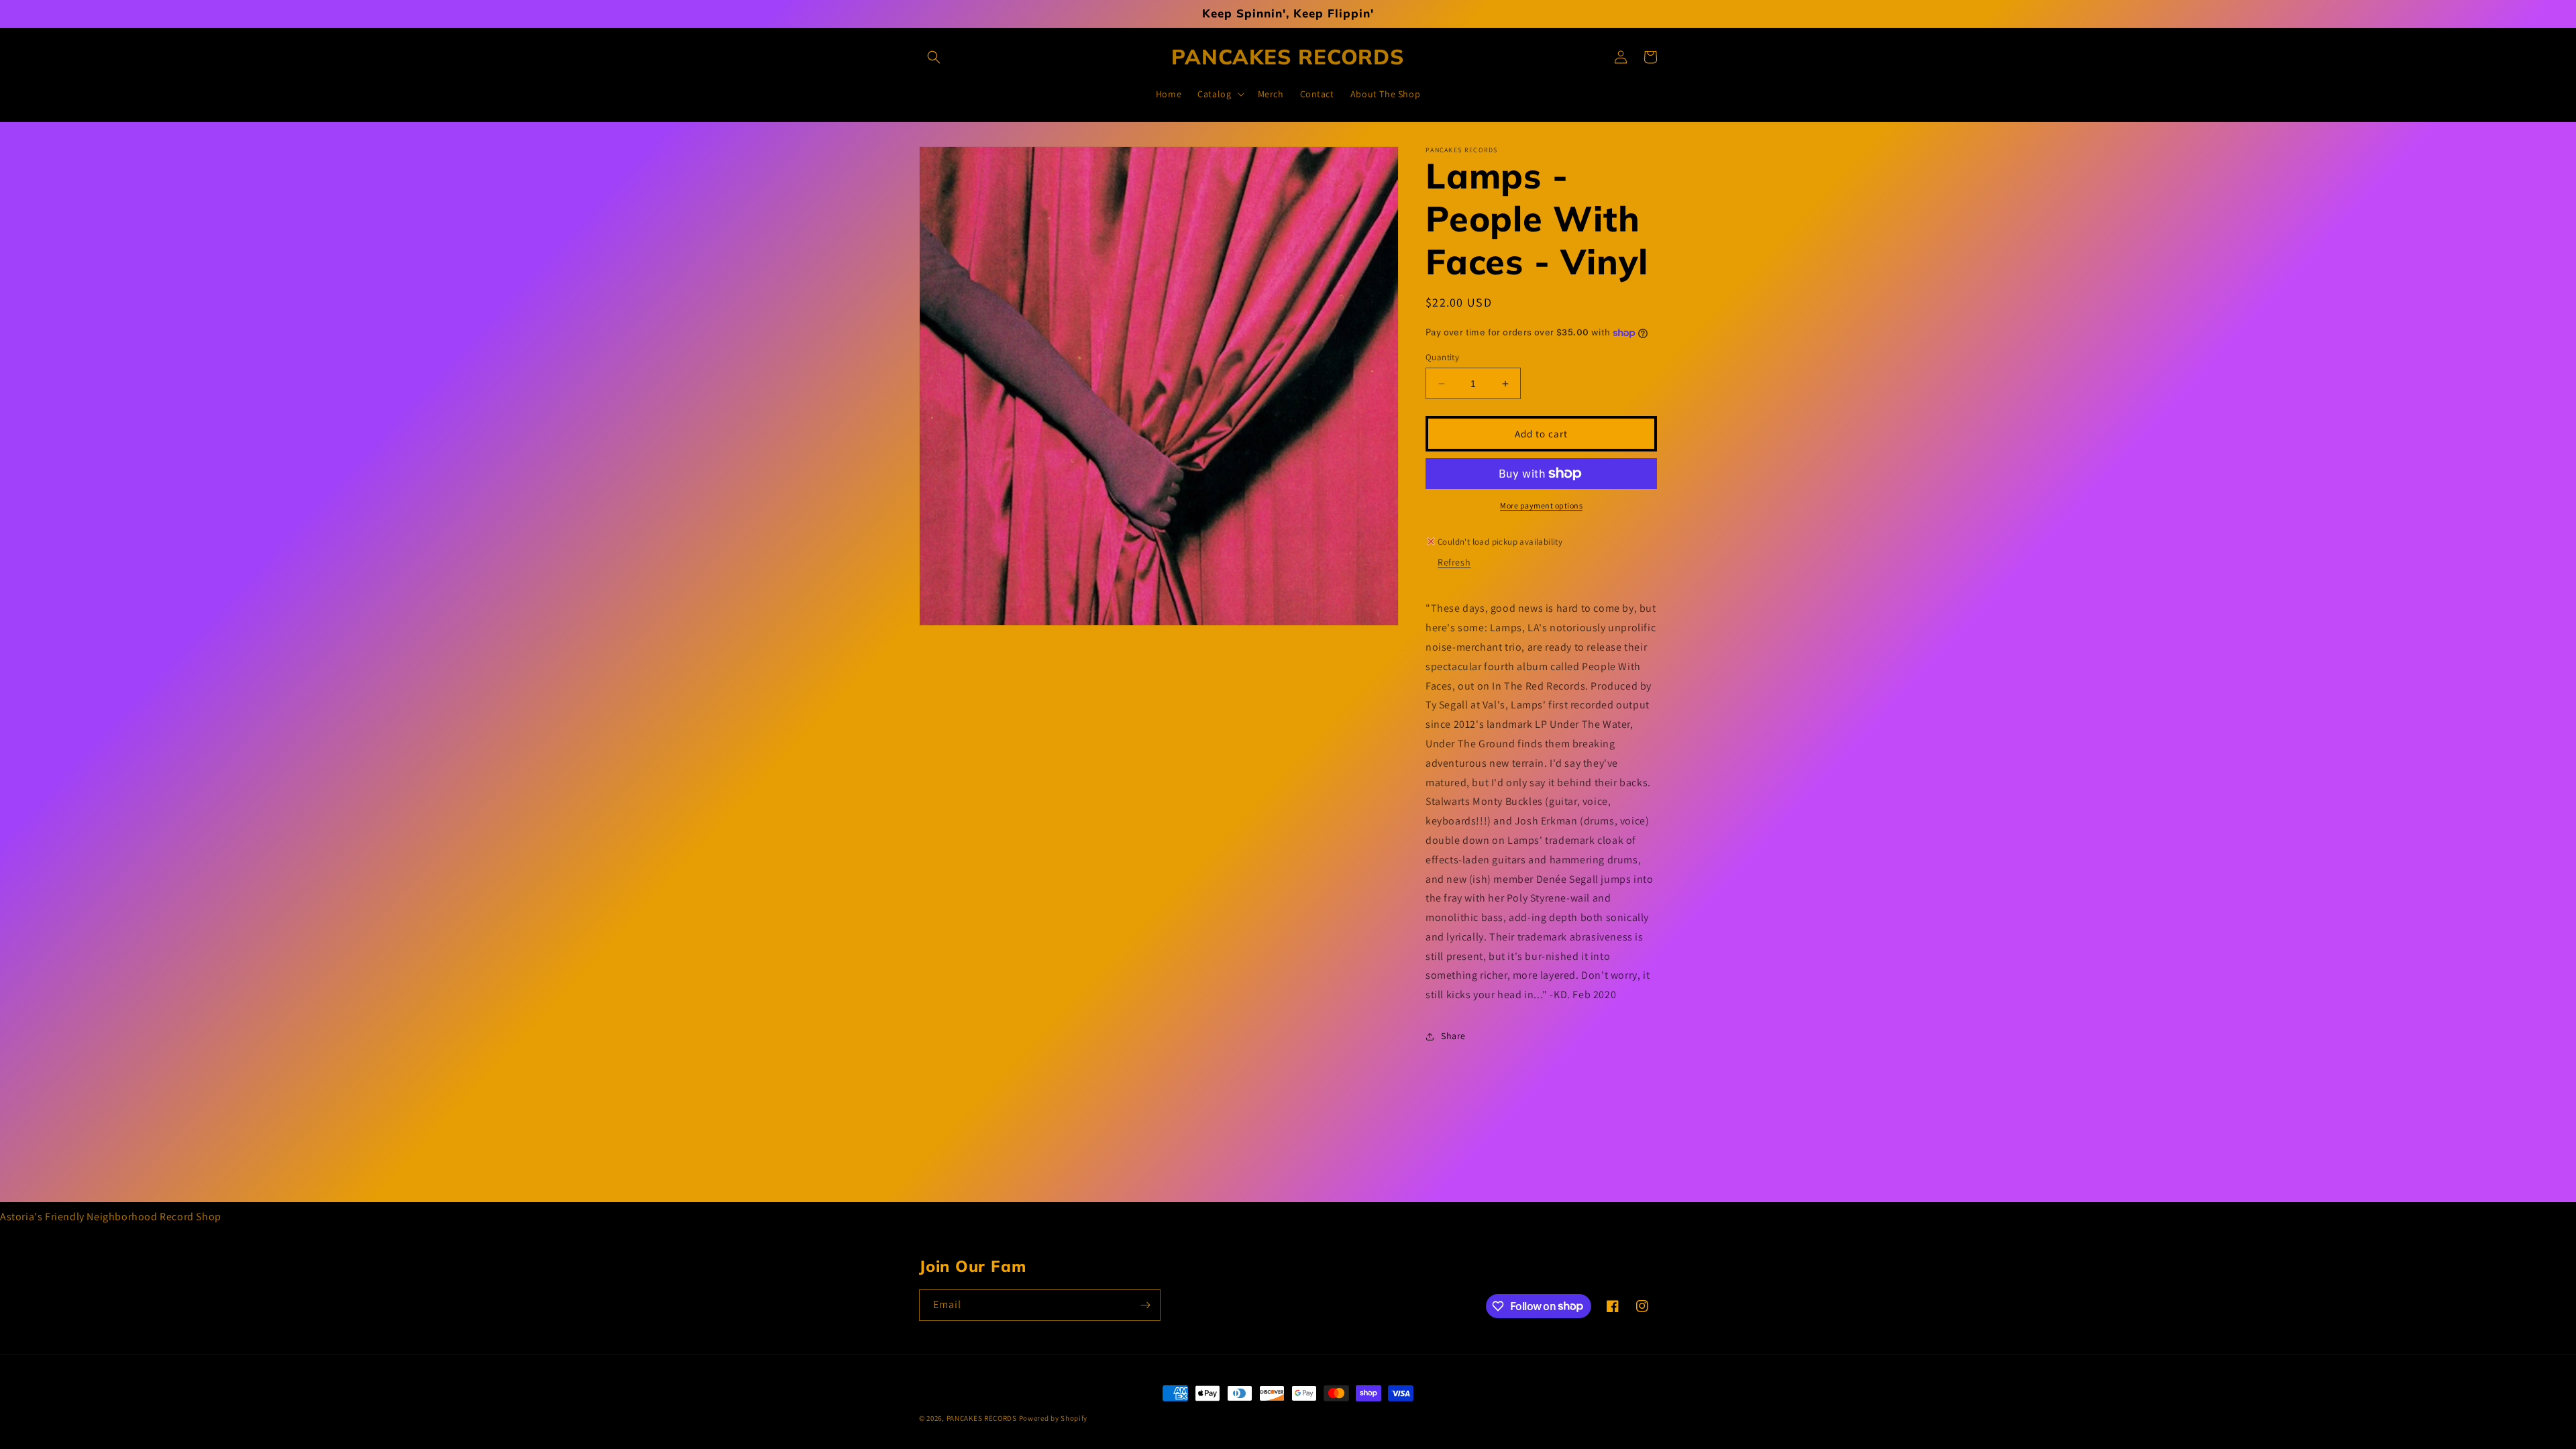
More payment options (1541, 505)
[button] (934, 57)
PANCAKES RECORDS (982, 1418)
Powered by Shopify (1054, 1418)
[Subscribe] (1145, 1305)
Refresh (1454, 562)
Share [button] (1453, 1036)
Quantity (1442, 357)
